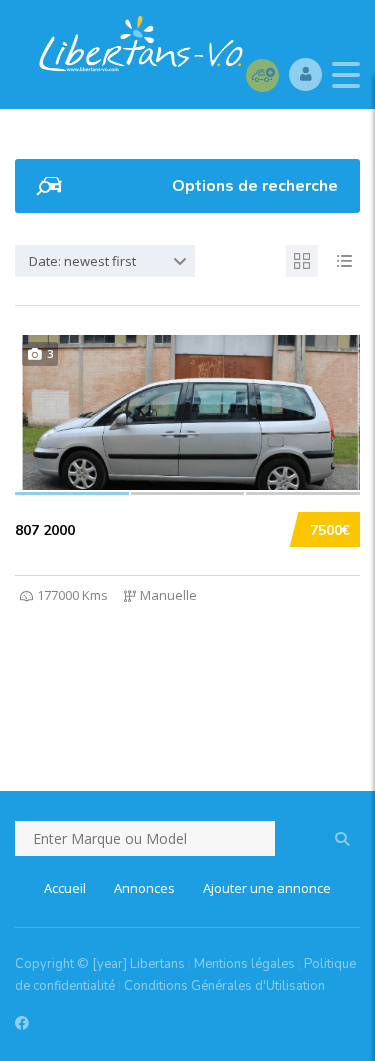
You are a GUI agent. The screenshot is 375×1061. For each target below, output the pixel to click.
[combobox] (105, 261)
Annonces (144, 888)
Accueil (65, 888)
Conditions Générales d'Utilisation (224, 986)
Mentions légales (244, 964)
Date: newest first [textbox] (82, 261)
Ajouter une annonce (267, 888)
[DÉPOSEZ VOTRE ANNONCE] (262, 74)
